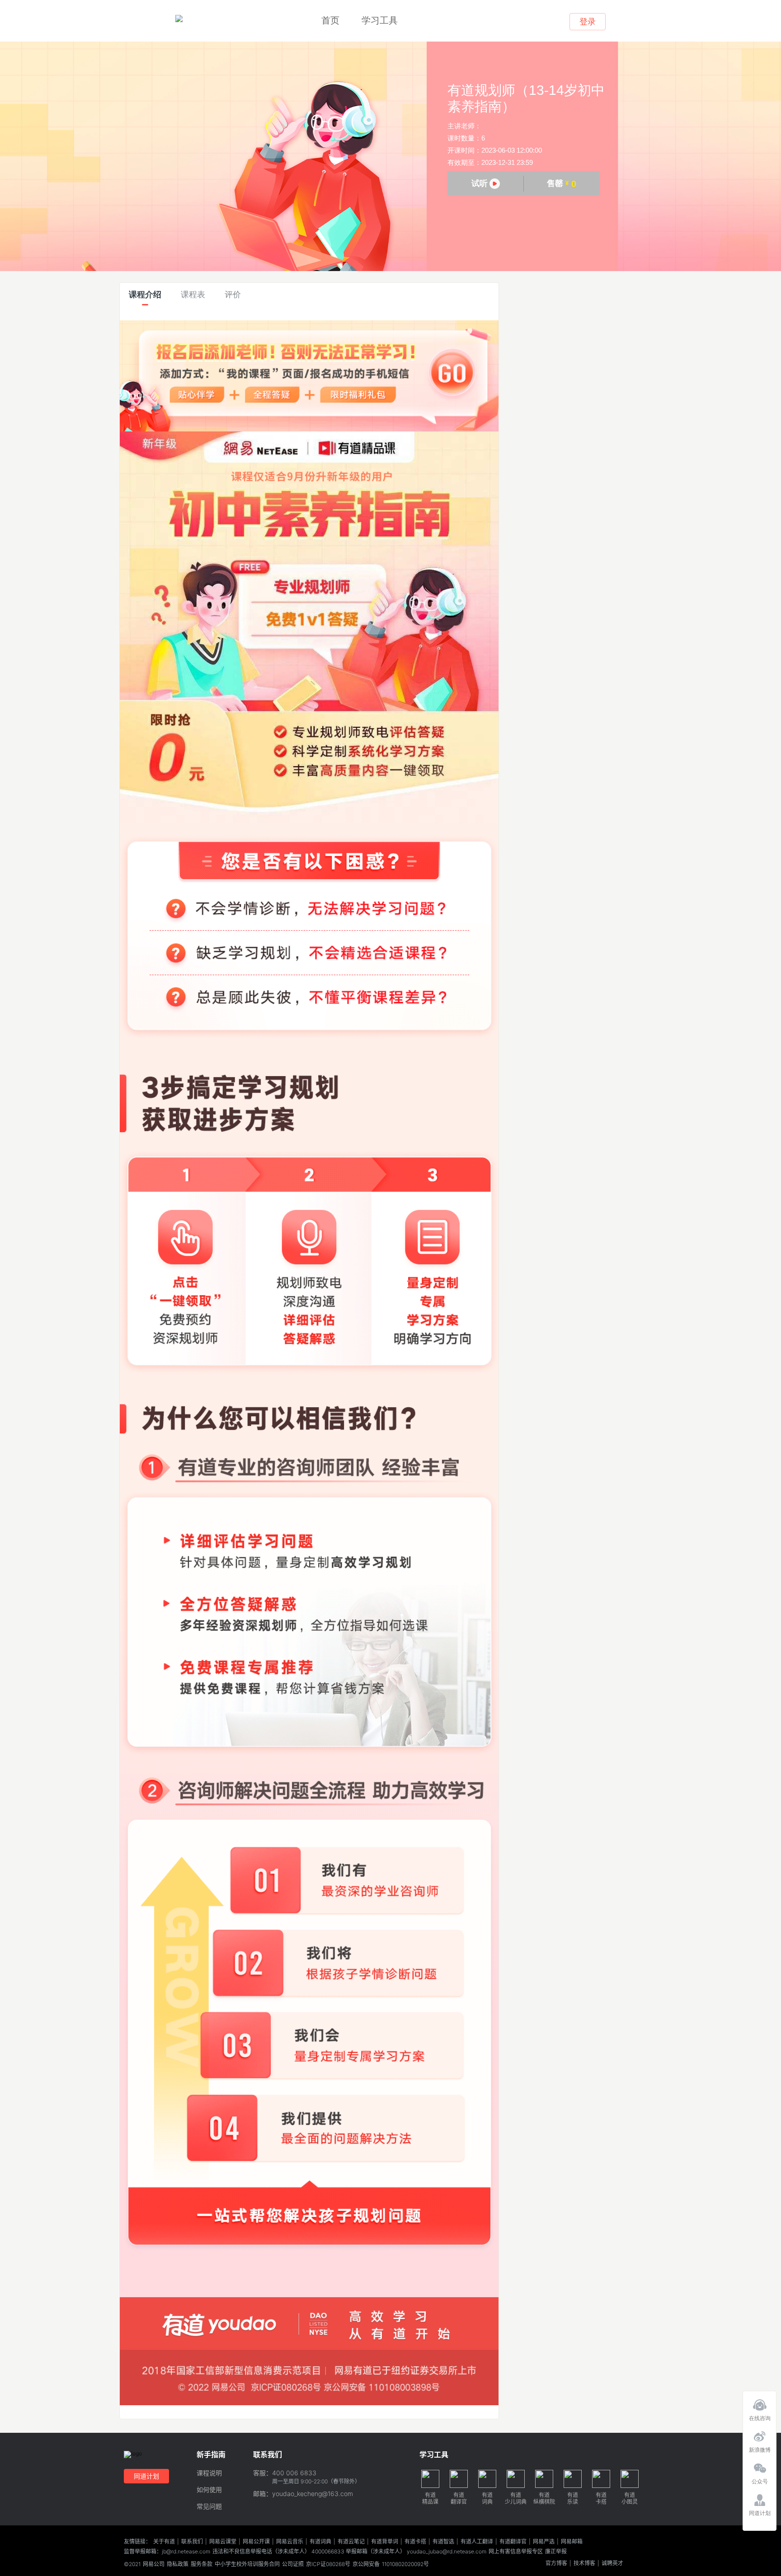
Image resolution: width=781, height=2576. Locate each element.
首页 (330, 20)
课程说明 (209, 2473)
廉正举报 (556, 2552)
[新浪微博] (760, 2434)
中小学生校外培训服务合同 (247, 2564)
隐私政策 (178, 2564)
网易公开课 (256, 2542)
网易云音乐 (290, 2542)
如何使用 (209, 2490)
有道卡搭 (415, 2542)
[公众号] (760, 2466)
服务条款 (202, 2564)
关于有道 (164, 2542)
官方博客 (556, 2563)
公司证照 (293, 2564)
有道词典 (320, 2542)
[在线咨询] (760, 2403)
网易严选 (544, 2542)
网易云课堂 (223, 2542)
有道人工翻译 (477, 2542)
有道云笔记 (351, 2542)
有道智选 (443, 2542)
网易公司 (154, 2564)
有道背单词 (385, 2542)
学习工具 (380, 20)
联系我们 (192, 2542)
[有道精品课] (179, 19)
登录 (588, 22)
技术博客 (584, 2563)
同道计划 (146, 2476)
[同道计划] (760, 2497)
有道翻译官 (513, 2542)
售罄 (562, 184)
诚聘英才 (612, 2563)
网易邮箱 (572, 2542)
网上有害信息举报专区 (516, 2552)
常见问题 (209, 2507)
